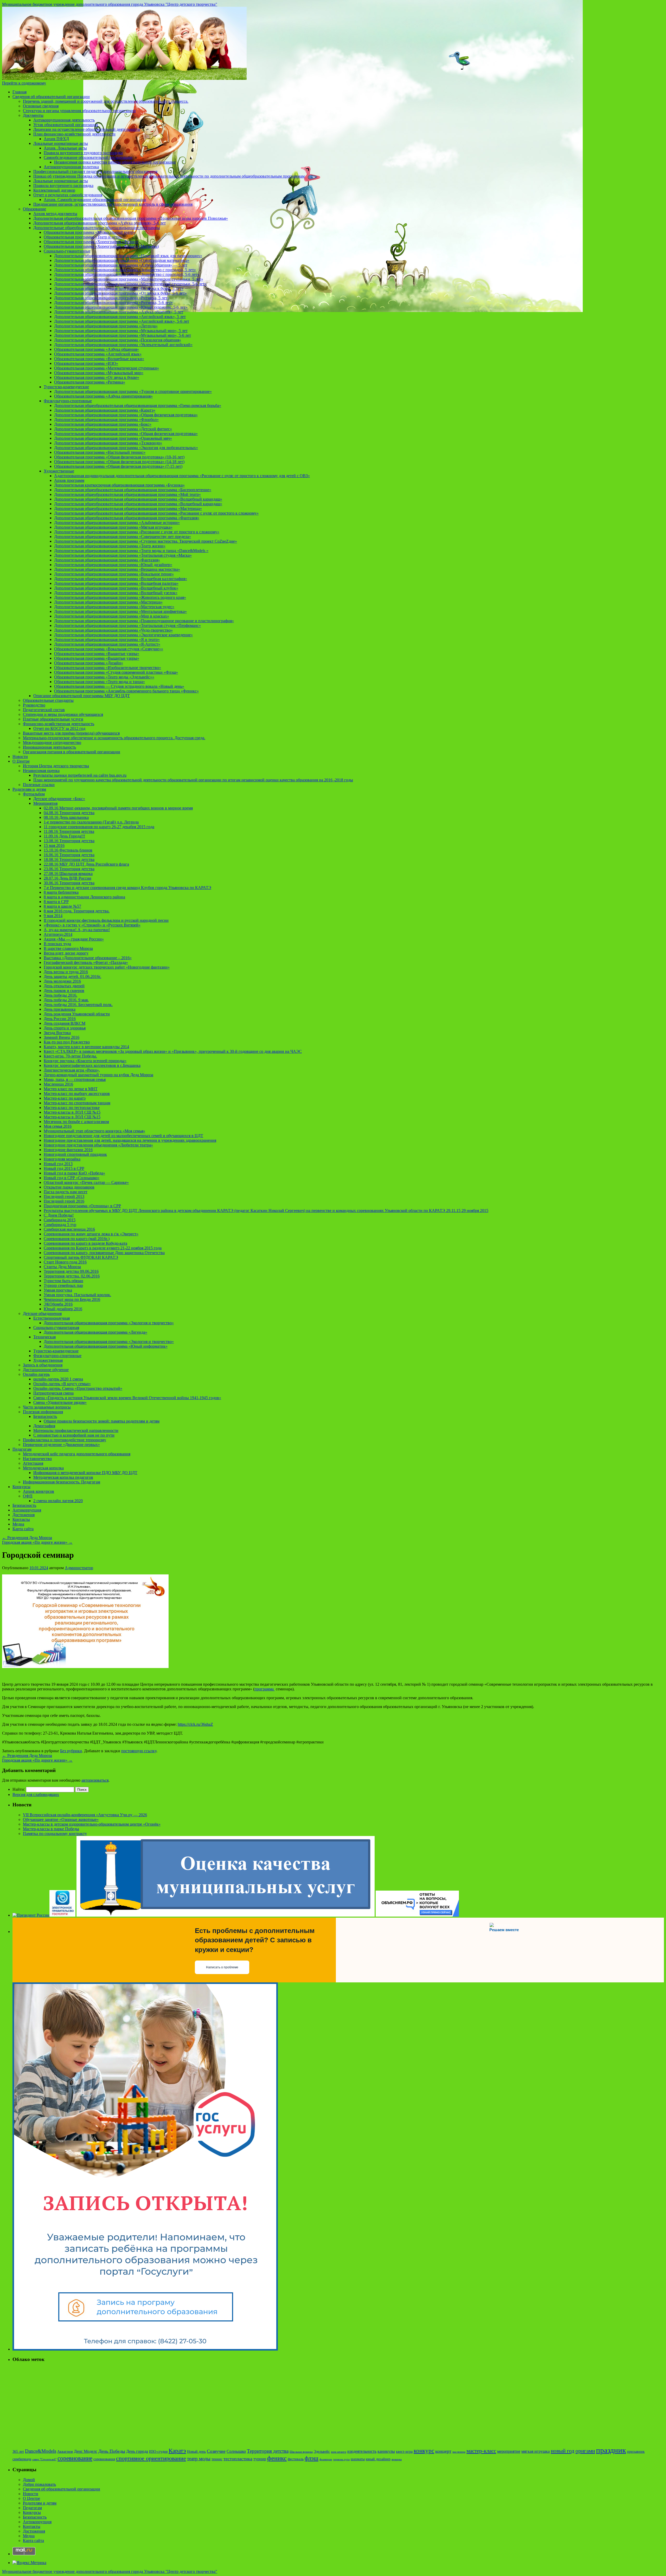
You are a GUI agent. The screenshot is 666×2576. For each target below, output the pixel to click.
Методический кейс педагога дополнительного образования (77, 1454)
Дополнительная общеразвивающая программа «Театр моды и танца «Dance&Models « (131, 551)
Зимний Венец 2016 (62, 1037)
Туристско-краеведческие (66, 387)
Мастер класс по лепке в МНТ (71, 1089)
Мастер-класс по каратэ (65, 1098)
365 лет (18, 2452)
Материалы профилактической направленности (76, 1430)
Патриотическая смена (53, 1393)
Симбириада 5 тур (60, 1225)
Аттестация (33, 1463)
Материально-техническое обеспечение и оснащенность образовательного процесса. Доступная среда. (114, 738)
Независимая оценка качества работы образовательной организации (115, 162)
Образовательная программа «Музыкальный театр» (89, 232)
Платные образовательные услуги (53, 719)
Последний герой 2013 (64, 1196)
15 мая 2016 (54, 845)
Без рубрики (71, 1751)
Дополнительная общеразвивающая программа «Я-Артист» (107, 644)
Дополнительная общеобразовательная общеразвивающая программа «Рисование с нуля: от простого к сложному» (156, 513)
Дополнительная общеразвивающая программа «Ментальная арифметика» (120, 611)
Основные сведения (41, 106)
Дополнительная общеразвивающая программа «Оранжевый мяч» (113, 438)
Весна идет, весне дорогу (66, 953)
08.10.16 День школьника (66, 817)
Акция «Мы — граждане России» (74, 939)
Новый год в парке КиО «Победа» (74, 1173)
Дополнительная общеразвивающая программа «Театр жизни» (110, 546)
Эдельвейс (322, 2452)
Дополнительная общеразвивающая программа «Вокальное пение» (114, 574)
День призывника (60, 1009)
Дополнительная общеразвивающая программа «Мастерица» (108, 602)
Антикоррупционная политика (71, 167)
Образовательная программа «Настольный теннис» (100, 452)
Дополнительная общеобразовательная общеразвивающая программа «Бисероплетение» (133, 490)
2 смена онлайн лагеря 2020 (58, 1501)
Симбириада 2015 (60, 1220)
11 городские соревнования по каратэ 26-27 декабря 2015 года (99, 827)
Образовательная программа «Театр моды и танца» (100, 682)
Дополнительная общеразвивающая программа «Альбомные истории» (117, 523)
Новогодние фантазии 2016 (68, 1150)
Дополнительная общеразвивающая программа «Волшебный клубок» (116, 588)
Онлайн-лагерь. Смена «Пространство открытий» (78, 1388)
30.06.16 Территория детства (69, 883)
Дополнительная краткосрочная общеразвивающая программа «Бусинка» (119, 485)
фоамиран (326, 2459)
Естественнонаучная (52, 1318)
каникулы (386, 2451)
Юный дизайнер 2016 (63, 1309)
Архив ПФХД (56, 139)
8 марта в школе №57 (62, 906)
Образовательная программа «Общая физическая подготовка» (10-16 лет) (119, 457)
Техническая (44, 1337)
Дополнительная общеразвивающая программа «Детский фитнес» (113, 429)
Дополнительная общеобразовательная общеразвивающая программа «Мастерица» (128, 508)
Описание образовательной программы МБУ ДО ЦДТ (82, 696)
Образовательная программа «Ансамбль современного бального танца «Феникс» (126, 691)
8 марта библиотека (61, 892)
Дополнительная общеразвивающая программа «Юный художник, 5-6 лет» (121, 307)
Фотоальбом (34, 794)
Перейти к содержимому (24, 83)
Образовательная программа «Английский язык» (98, 354)
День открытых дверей (64, 986)
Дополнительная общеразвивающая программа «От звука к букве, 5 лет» (119, 288)
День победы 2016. (60, 995)
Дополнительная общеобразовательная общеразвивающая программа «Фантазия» (127, 518)
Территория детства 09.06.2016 (71, 1271)
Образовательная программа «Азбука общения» (97, 349)
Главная (20, 92)
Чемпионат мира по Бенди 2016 (72, 1299)
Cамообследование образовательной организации (88, 157)
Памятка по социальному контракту (55, 1834)
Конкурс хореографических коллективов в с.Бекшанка (92, 1065)
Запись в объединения (43, 1365)
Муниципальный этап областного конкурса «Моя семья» (94, 1131)
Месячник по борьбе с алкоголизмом (76, 1122)
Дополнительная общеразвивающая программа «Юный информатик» (106, 1346)
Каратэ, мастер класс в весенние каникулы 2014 (86, 1047)
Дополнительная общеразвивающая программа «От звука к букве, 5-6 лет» (120, 293)
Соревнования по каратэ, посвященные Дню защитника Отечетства (104, 1253)
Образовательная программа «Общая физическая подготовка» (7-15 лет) (118, 466)
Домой (29, 2480)
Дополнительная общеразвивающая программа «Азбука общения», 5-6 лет (100, 223)
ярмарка (397, 2459)
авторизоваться (95, 1780)
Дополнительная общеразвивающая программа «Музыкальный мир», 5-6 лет (123, 335)
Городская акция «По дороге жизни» (37, 1542)
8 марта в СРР (56, 902)
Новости (20, 757)
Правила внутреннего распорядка (63, 186)
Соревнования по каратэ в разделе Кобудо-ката (85, 1243)
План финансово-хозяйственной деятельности (74, 134)
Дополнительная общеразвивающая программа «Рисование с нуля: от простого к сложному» (137, 532)
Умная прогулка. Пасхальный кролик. (77, 1295)
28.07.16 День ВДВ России (68, 878)
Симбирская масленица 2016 (69, 1229)
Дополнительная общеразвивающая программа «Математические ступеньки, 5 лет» (129, 279)
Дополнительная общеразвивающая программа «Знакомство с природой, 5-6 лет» (127, 274)
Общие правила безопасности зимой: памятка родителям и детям (102, 1421)
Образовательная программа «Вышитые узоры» (97, 654)
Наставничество (37, 1459)
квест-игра (404, 2452)
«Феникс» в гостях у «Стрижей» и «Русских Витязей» (92, 925)
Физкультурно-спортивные (68, 401)
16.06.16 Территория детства (69, 855)
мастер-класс (481, 2451)
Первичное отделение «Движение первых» (61, 1445)
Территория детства (268, 2451)
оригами (585, 2451)
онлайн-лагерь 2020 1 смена (58, 1379)
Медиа (18, 1524)
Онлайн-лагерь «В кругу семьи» (62, 1384)
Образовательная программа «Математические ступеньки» (107, 368)
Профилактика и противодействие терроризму (65, 1440)
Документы (33, 115)
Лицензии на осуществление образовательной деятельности (87, 129)
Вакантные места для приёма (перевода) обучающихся (71, 733)
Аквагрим (65, 2452)
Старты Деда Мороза (62, 1267)
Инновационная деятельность (49, 747)
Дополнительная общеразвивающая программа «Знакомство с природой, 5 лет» (125, 270)
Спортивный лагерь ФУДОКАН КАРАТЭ (81, 1257)
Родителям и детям (29, 789)
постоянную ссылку (139, 1751)
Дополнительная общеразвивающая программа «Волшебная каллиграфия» (121, 579)
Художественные (59, 471)
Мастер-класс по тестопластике (72, 1108)
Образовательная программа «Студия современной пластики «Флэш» (116, 672)
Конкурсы (21, 1487)
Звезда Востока (57, 1033)
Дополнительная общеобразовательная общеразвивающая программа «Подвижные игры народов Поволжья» (131, 218)
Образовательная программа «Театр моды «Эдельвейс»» (104, 677)
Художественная (48, 1360)
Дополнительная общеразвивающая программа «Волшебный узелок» (116, 593)
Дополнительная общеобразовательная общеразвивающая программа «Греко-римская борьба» (138, 405)
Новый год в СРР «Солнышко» (72, 1178)
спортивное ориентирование (151, 2458)
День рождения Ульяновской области (77, 1014)
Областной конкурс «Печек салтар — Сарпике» (86, 1182)
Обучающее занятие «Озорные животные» (61, 1819)
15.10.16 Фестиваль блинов (68, 850)
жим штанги (339, 2452)
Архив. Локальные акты (65, 148)
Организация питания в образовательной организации (72, 752)
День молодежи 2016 (62, 981)
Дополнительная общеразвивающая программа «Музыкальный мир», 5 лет (121, 331)
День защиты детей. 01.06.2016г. (72, 976)
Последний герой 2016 (64, 1201)
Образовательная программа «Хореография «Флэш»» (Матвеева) (101, 246)
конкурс (424, 2451)
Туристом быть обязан (63, 1281)
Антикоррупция (27, 1510)
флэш (312, 2458)
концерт (443, 2451)
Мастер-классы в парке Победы (51, 1829)
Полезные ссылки (39, 785)
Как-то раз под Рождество (67, 1042)
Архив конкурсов (39, 1491)
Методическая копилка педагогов (63, 1477)
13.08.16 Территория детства (69, 841)
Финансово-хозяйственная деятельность (59, 724)
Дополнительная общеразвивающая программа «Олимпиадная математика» (122, 260)
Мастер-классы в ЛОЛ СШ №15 (72, 1112)
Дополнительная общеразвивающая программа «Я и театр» (107, 640)
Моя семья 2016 (58, 1126)
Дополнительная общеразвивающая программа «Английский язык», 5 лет (120, 317)
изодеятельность (362, 2451)
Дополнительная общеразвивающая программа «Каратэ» (105, 410)
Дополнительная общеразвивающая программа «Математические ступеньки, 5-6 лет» (130, 284)
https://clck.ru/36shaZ (195, 1724)
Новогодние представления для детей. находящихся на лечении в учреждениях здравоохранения (130, 1140)
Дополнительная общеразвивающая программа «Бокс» (103, 424)
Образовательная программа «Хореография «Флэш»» (91, 242)
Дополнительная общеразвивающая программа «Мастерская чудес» (114, 607)
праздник (611, 2450)
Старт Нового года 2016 (65, 1262)
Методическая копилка (43, 1468)
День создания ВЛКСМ (65, 1023)
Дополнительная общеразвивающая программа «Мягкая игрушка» (113, 527)
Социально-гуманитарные (67, 251)
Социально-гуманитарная (56, 1328)
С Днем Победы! (59, 1215)
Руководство (34, 705)
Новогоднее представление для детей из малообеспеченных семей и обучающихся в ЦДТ (123, 1136)
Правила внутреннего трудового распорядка (83, 153)
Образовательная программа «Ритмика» (90, 382)
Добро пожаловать (39, 2484)
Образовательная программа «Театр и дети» (83, 237)
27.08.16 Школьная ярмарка (68, 874)
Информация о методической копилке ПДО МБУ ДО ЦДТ (85, 1473)
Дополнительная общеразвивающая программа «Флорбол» (106, 420)
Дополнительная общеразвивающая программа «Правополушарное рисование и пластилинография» (144, 621)
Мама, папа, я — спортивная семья (75, 1079)
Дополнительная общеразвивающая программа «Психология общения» (118, 340)
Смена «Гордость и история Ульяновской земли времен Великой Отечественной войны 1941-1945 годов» (127, 1398)
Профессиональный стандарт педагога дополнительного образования (95, 171)
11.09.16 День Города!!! (64, 836)
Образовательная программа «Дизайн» (89, 663)
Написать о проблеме (222, 1967)
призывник (636, 2452)
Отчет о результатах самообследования (68, 195)
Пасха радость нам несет (66, 1192)
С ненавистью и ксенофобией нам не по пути (74, 1435)
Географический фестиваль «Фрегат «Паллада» (86, 962)
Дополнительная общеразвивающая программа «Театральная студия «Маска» (123, 555)
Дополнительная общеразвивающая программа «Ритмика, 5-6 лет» (113, 303)
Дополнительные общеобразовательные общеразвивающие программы (97, 228)
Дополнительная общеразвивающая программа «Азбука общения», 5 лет (119, 312)
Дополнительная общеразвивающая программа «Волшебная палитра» (116, 583)
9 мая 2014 (53, 916)
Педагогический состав (44, 710)
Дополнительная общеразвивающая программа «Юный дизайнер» (113, 565)
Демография (44, 1426)
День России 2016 (60, 1019)
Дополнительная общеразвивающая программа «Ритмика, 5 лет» (112, 298)
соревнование (75, 2458)
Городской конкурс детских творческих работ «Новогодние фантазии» (107, 967)
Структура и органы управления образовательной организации (79, 111)
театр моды (199, 2459)
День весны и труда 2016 (66, 972)
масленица (459, 2452)
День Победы (112, 2451)
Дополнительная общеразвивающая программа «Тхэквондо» (108, 443)
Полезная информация (43, 1412)
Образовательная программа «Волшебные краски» (99, 359)
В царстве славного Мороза (68, 948)
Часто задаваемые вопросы (47, 1407)
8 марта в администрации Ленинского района (84, 897)
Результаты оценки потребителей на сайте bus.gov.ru (80, 775)
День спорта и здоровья (65, 1028)
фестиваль (296, 2459)
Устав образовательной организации (66, 125)
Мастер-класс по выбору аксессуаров (77, 1094)
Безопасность (45, 1416)
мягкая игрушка (536, 2451)
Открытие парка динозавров (69, 1187)
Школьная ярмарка (301, 2452)
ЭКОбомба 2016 (58, 1304)
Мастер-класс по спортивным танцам (77, 1103)
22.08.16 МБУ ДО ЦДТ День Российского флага (86, 864)
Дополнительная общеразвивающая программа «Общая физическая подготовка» (126, 415)
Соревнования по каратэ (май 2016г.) (77, 1239)
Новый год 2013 (58, 1164)
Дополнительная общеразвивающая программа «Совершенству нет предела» (123, 537)
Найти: (19, 1789)
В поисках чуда (57, 944)
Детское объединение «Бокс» (59, 799)
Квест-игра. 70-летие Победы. (70, 1056)
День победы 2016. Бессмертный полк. (78, 1005)
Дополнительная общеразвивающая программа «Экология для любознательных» (126, 448)
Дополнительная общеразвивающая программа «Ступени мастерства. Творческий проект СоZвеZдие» (146, 541)
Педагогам (22, 1449)
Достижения (24, 1515)
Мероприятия (45, 803)
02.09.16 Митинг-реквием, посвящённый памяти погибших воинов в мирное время (118, 808)
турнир (260, 2459)
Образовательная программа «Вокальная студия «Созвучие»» (109, 649)
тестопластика (238, 2459)
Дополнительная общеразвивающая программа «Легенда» (106, 326)
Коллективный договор (54, 190)
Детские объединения (42, 1313)
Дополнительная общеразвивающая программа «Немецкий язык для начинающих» (128, 256)
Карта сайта (23, 1529)
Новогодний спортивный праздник (75, 1154)
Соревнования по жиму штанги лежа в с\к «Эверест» (91, 1234)
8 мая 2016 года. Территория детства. (77, 911)
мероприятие (509, 2451)
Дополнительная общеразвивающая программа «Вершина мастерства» (117, 569)
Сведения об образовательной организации (51, 97)
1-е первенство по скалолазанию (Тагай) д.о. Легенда (91, 822)
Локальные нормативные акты (61, 143)
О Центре (21, 761)
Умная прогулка (58, 1290)
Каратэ (177, 2451)
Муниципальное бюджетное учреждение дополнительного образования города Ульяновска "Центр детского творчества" (110, 4)
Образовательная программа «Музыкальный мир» (99, 373)
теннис (217, 2459)
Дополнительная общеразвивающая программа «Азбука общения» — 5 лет (121, 265)
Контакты (21, 1519)
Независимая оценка (41, 771)
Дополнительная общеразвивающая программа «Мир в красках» (112, 616)
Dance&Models (41, 2451)
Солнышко (236, 2451)
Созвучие (216, 2451)
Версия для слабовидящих (36, 1795)
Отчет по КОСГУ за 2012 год (59, 728)
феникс (277, 2458)
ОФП (28, 1496)
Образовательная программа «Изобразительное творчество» (108, 668)
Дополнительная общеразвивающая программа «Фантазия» (107, 560)
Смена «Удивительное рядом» (60, 1402)
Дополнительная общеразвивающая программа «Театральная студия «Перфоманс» (127, 625)
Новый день (196, 2452)
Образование (34, 209)
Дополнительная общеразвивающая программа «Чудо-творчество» (113, 630)
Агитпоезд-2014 (58, 934)
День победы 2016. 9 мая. (66, 1000)
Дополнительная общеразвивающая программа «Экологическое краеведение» (123, 635)
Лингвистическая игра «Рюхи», (72, 1070)
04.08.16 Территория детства (69, 813)
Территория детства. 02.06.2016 (72, 1276)
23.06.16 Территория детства (69, 869)
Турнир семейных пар (63, 1285)
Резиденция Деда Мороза (27, 1538)
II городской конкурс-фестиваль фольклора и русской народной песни (106, 920)
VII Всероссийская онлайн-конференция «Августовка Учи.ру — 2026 (85, 1815)
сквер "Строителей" (44, 2459)
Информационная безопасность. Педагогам (62, 1482)
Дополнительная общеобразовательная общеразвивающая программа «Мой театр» (127, 494)
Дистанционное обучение (46, 1370)
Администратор (79, 1568)
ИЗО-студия (158, 2452)
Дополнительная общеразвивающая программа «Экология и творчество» (109, 1323)
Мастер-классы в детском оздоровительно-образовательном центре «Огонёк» (92, 1824)
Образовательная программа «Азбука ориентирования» (103, 396)
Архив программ (69, 480)
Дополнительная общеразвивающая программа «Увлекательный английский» (123, 345)
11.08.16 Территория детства (69, 831)
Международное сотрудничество (52, 742)
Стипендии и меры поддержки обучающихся (63, 714)
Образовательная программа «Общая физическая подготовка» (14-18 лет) (119, 462)
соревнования (104, 2459)
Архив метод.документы (55, 214)
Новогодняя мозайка (62, 1159)
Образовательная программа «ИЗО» (86, 363)
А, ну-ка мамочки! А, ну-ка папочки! (77, 930)
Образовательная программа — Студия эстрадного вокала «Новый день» (119, 686)
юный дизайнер (378, 2459)
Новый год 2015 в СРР (64, 1168)
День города (137, 2451)
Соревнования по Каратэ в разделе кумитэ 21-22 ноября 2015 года (103, 1248)
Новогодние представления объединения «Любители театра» (98, 1145)
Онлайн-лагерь (36, 1374)
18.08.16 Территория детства (69, 859)
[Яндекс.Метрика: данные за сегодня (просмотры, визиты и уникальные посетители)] (29, 2563)
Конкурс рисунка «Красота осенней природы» (85, 1061)
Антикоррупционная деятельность (64, 120)
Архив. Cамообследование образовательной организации (95, 200)
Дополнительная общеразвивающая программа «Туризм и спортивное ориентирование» (133, 391)
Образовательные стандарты (48, 700)
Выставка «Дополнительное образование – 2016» (88, 958)
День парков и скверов (64, 991)
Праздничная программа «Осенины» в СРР (82, 1206)
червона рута (341, 2459)
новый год (563, 2451)
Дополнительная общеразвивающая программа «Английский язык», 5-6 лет (122, 321)
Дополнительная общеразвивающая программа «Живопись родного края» (120, 597)
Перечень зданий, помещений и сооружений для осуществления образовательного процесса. (106, 101)
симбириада (22, 2459)
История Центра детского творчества (56, 766)
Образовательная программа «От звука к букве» (97, 377)
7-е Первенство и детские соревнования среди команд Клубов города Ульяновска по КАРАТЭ (127, 888)
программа (265, 1689)
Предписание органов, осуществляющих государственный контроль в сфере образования (113, 204)
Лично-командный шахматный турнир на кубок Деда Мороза (98, 1075)
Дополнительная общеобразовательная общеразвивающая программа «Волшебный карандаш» (138, 499)
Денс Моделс (86, 2451)
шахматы (358, 2459)
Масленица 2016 (58, 1084)
